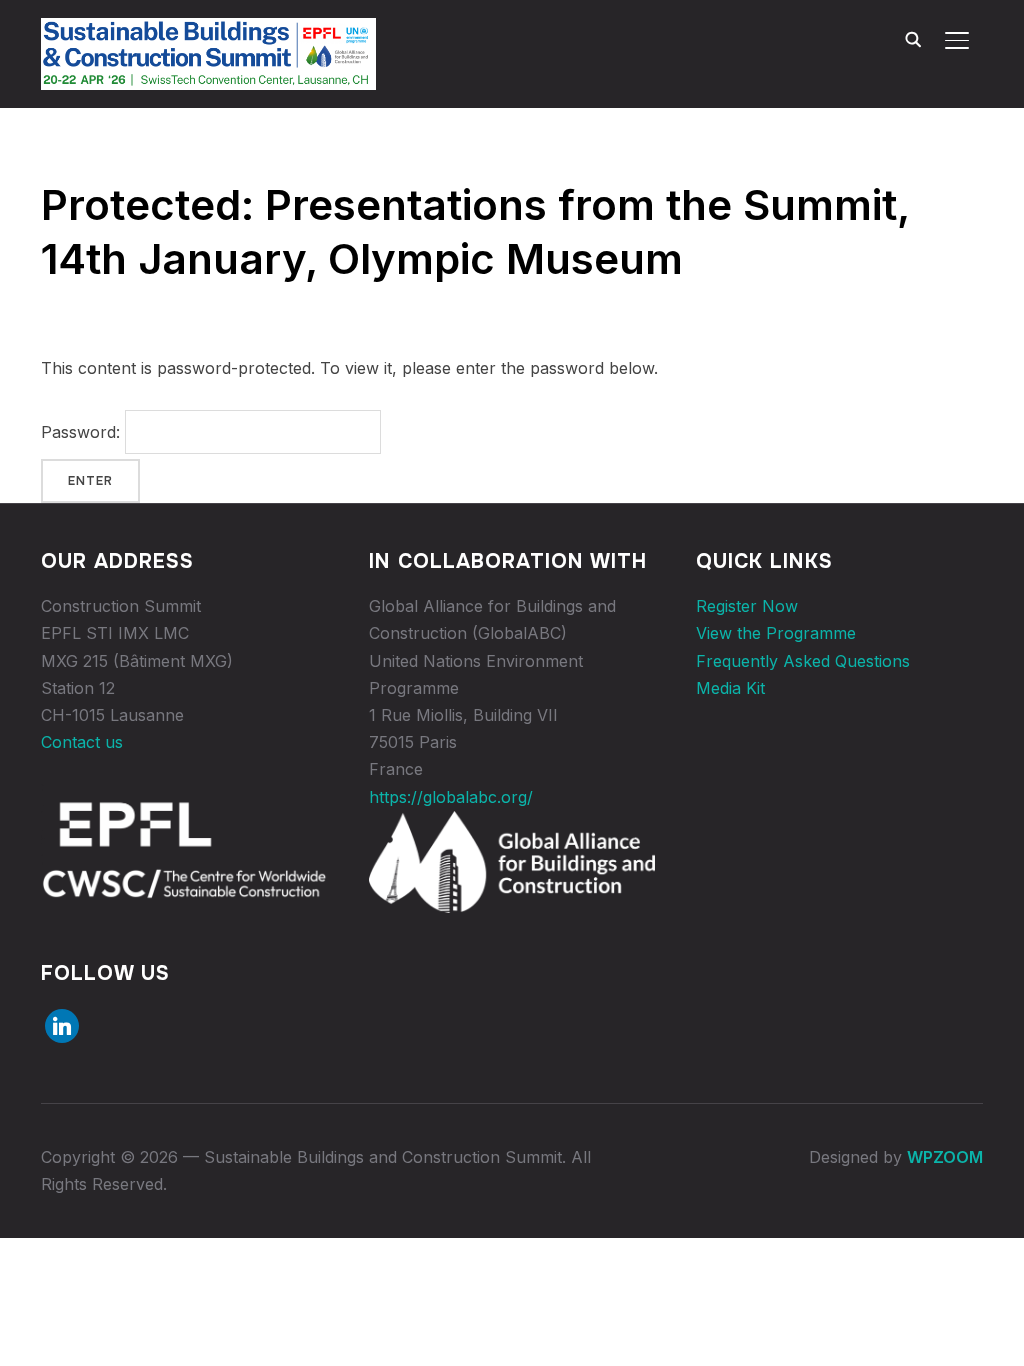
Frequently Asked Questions (803, 661)
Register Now (747, 606)
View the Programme (776, 633)
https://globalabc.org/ (451, 797)
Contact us (82, 742)
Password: (83, 432)
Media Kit (730, 688)
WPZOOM (945, 1157)
